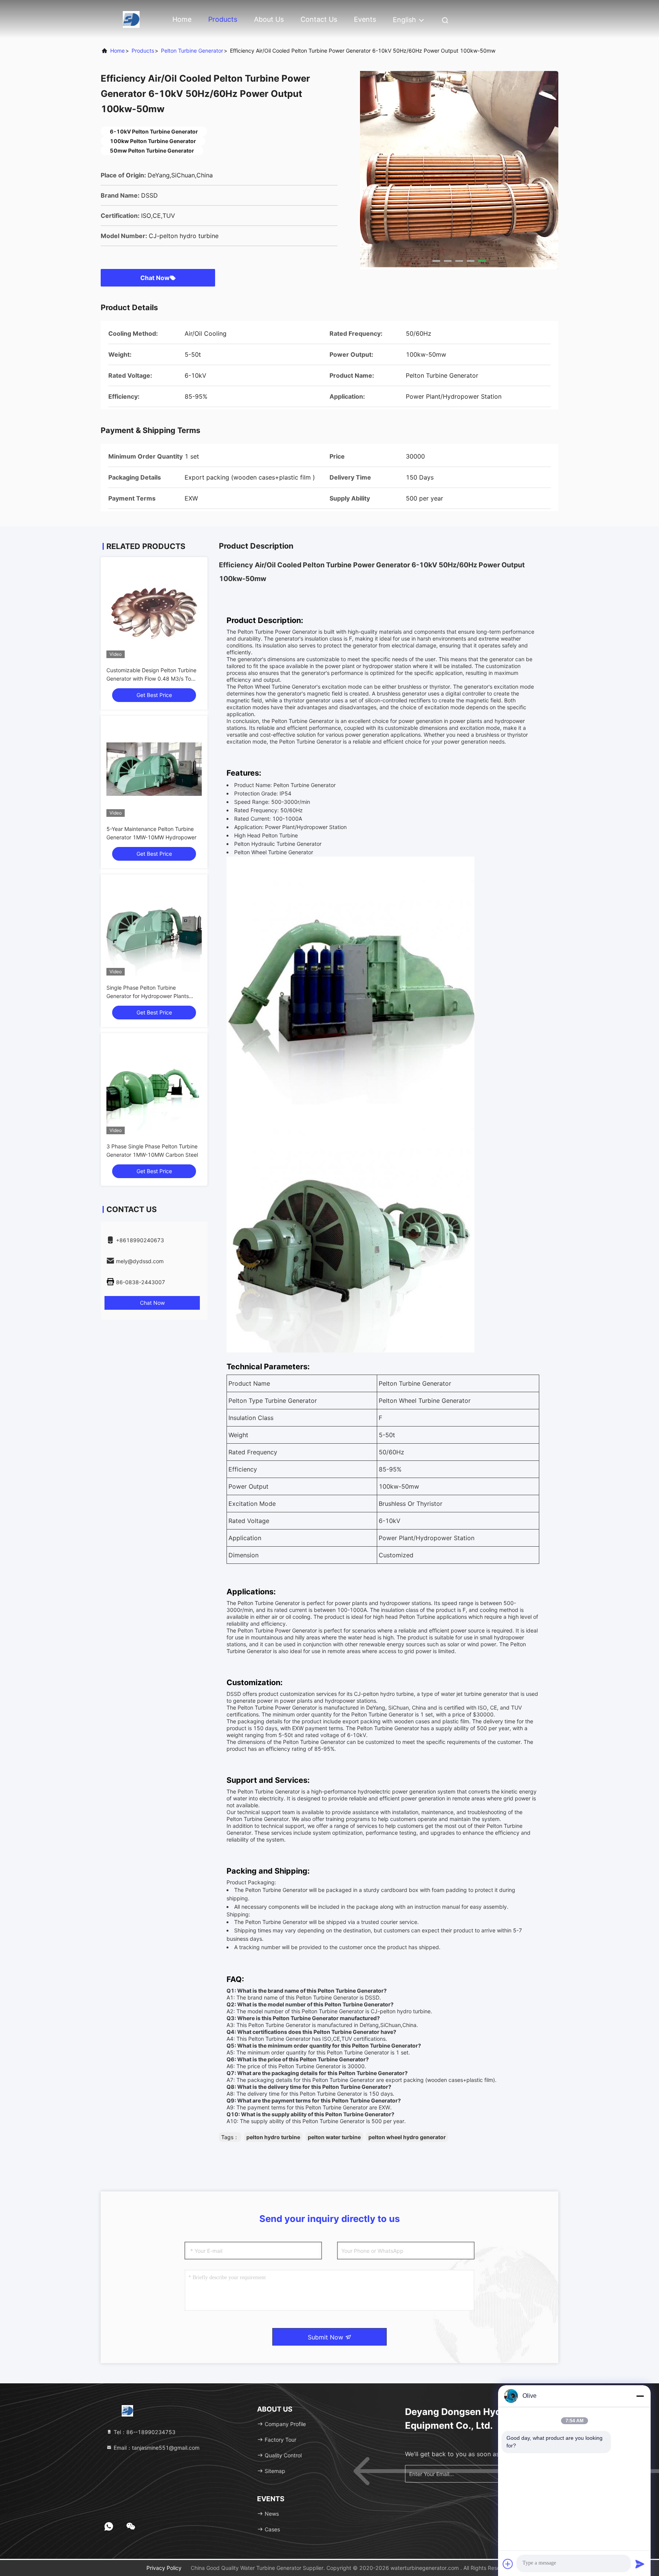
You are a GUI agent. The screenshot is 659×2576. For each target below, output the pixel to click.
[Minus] (640, 2396)
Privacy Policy (164, 2568)
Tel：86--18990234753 (144, 2432)
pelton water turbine (334, 2137)
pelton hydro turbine (273, 2137)
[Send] (640, 2564)
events (365, 19)
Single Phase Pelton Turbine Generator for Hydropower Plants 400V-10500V (148, 996)
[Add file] (508, 2564)
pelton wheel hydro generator (407, 2137)
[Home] (131, 19)
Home (182, 19)
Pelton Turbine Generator (192, 51)
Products (223, 19)
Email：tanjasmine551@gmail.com (156, 2448)
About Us (269, 19)
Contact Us (319, 19)
